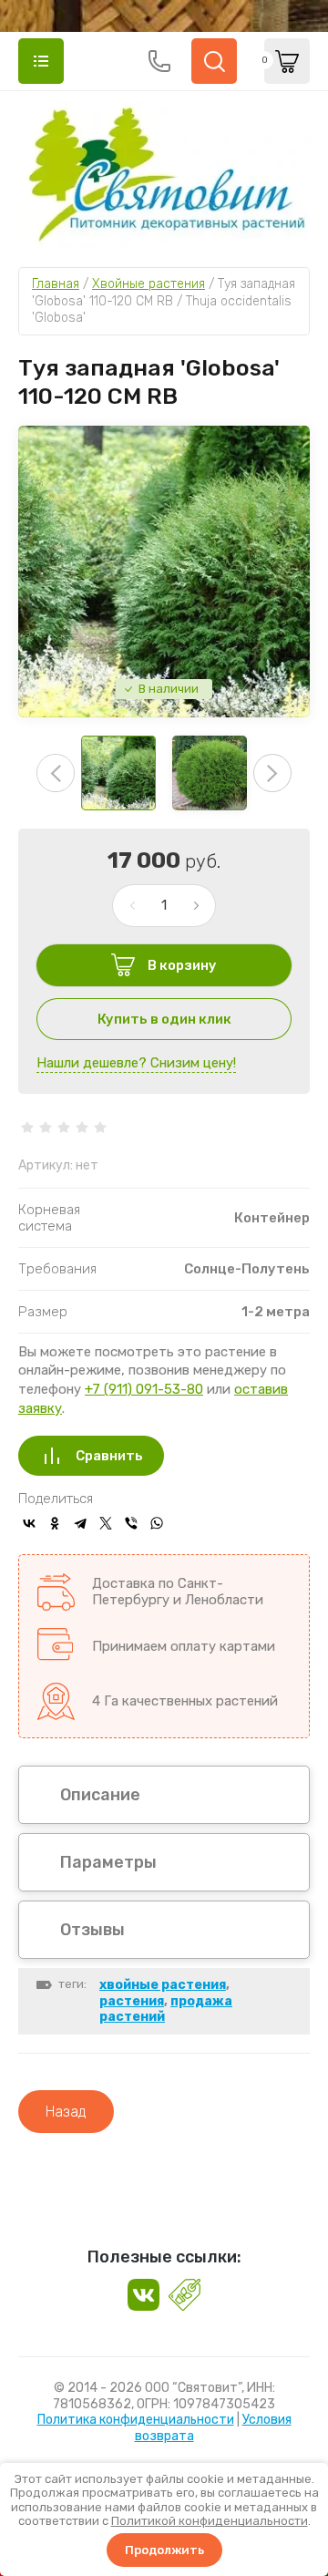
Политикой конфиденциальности (210, 2521)
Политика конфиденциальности (136, 2420)
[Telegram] (80, 1523)
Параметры (108, 1862)
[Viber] (131, 1523)
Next (272, 773)
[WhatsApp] (157, 1523)
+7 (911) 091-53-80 (144, 1389)
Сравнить (109, 1456)
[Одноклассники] (55, 1523)
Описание (100, 1795)
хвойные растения (163, 1985)
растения (132, 2001)
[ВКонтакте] (29, 1523)
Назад (66, 2112)
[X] (106, 1523)
